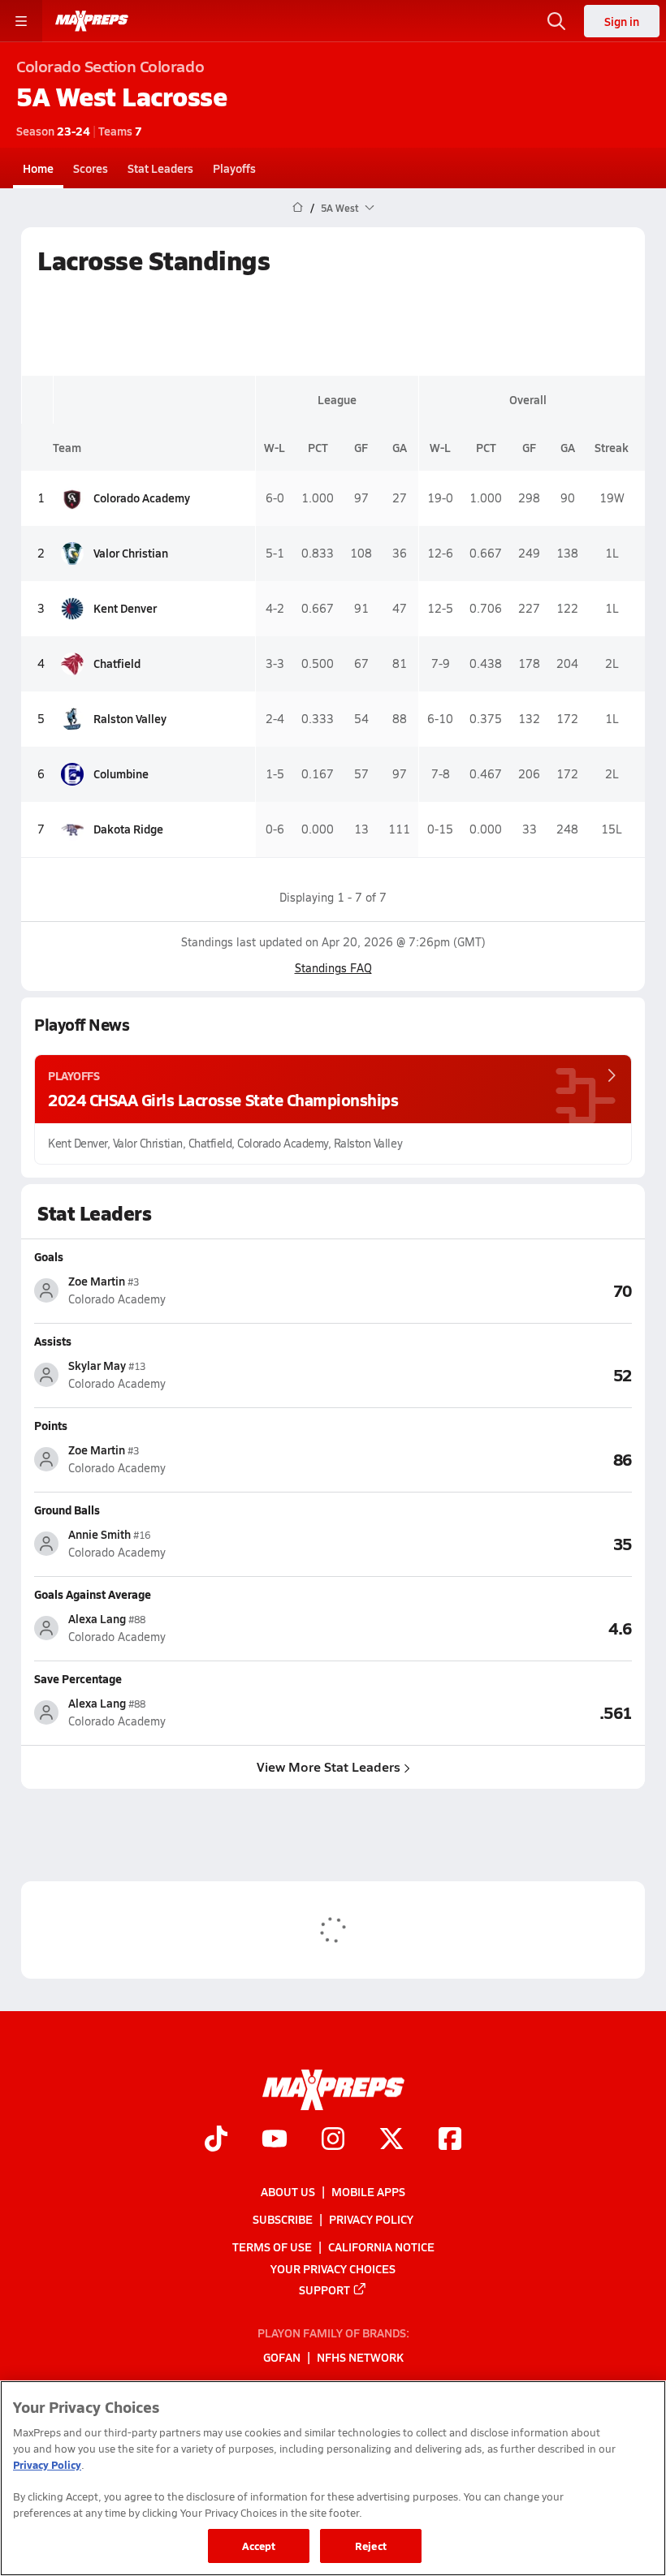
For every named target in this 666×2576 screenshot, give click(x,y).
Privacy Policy (371, 2219)
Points (51, 1425)
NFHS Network (360, 2357)
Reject (371, 2546)
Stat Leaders (160, 168)
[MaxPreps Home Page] (298, 208)
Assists (53, 1341)
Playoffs (234, 168)
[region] (333, 2478)
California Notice (381, 2246)
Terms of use (272, 2246)
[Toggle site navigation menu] (21, 21)
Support (324, 2289)
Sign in (622, 21)
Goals (49, 1256)
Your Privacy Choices (333, 2268)
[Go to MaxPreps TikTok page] (216, 2140)
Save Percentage (78, 1678)
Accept (259, 2546)
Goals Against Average (93, 1594)
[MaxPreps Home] (92, 21)
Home (38, 168)
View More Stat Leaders (329, 1766)
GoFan (282, 2357)
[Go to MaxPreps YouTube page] (275, 2140)
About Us (288, 2191)
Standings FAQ (333, 968)
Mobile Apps (368, 2191)
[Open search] (556, 21)
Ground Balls (67, 1510)
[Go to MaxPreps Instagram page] (333, 2140)
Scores (91, 168)
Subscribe (283, 2219)
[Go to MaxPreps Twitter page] (391, 2140)
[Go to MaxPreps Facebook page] (450, 2140)
